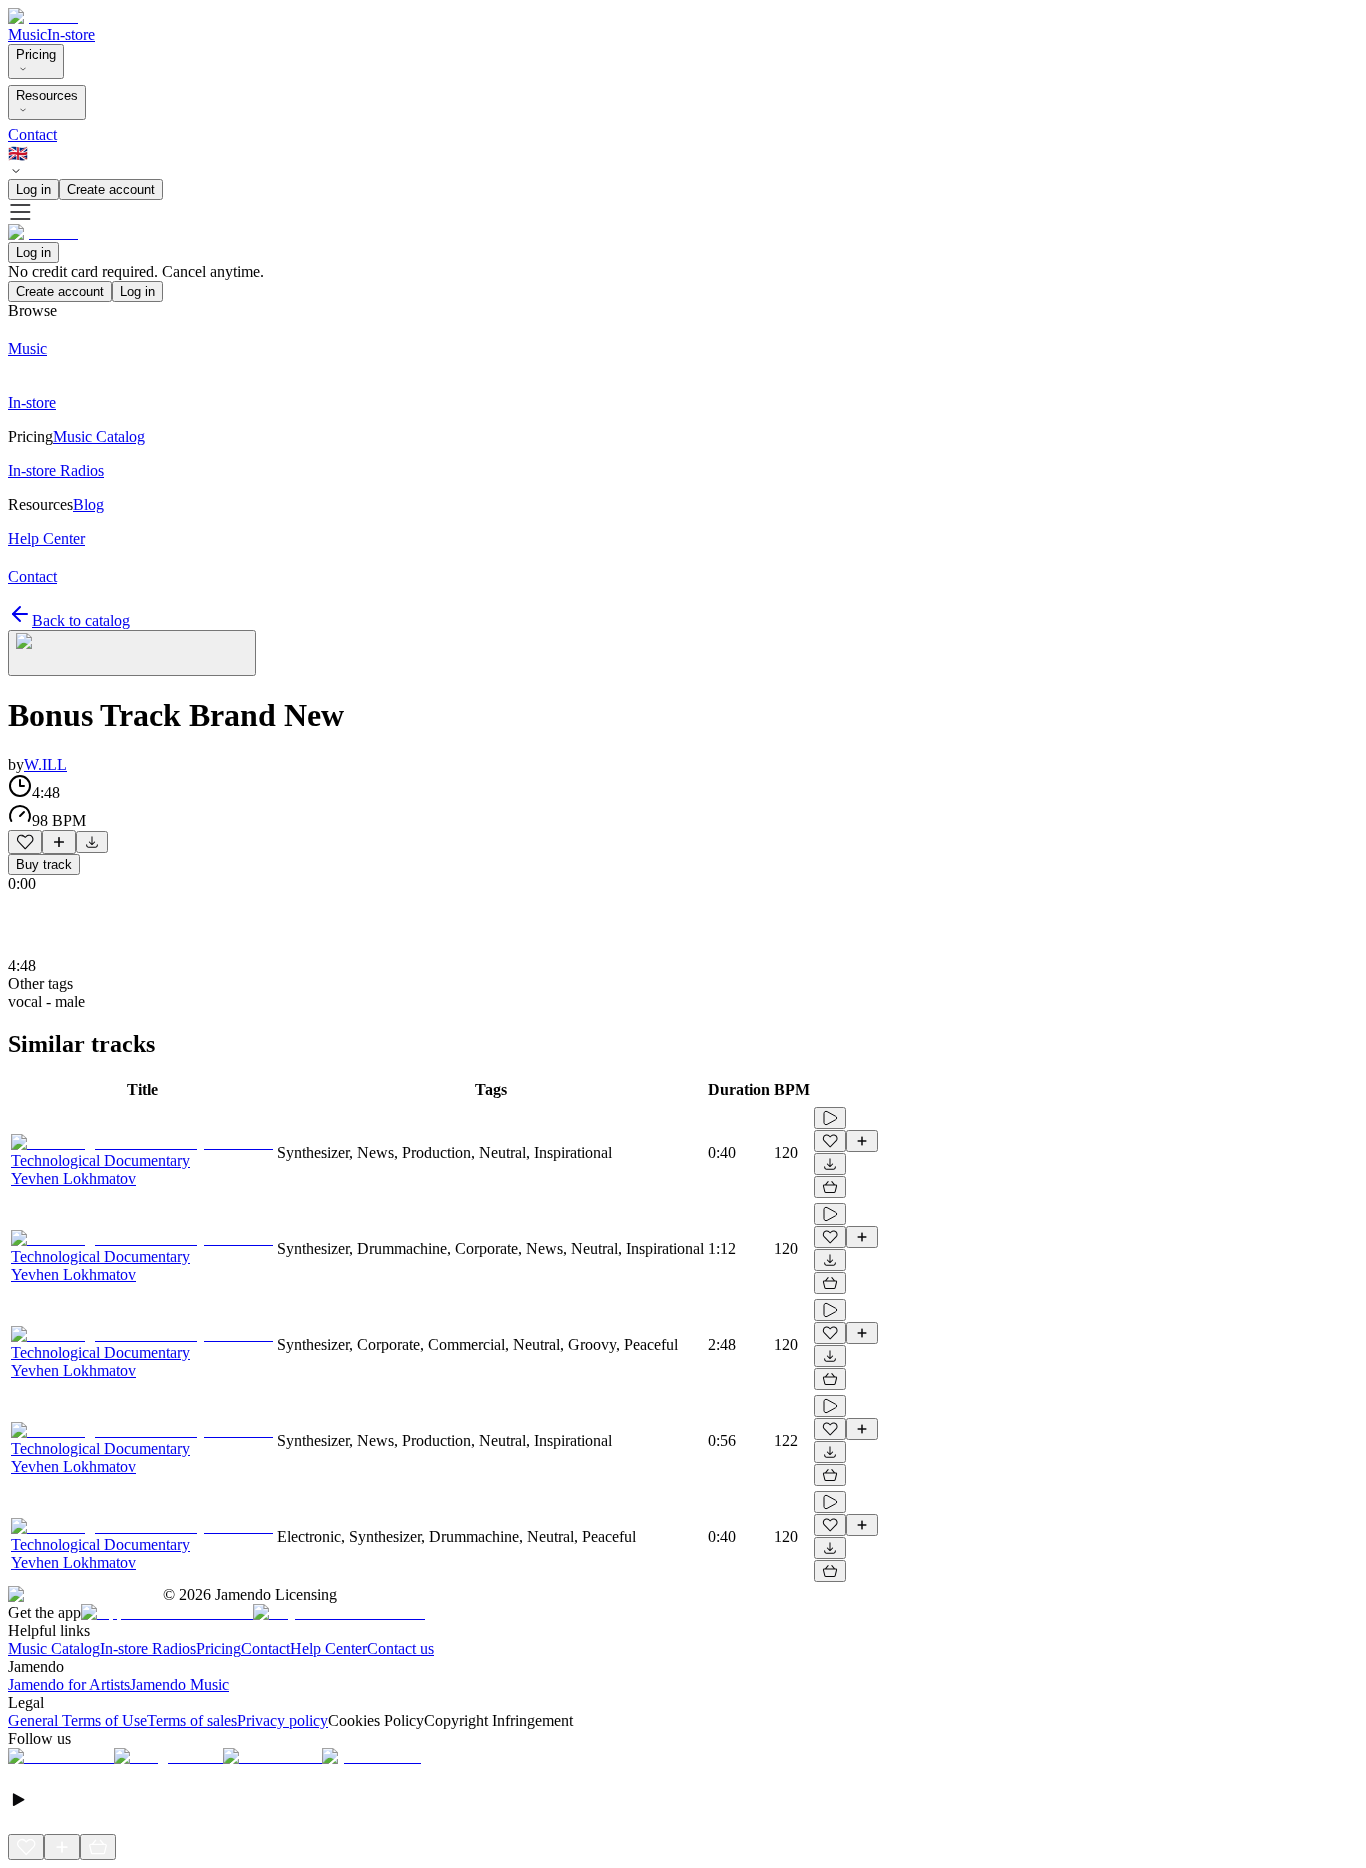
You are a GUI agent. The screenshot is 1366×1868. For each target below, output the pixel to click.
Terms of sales (192, 1720)
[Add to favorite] (25, 842)
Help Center (328, 1648)
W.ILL (45, 764)
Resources (47, 95)
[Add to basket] (830, 1187)
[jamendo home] (43, 16)
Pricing (36, 54)
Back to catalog (81, 620)
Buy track (44, 864)
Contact (32, 134)
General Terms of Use (77, 1720)
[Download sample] (92, 842)
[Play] (132, 653)
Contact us (400, 1648)
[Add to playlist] (59, 842)
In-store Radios (148, 1648)
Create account (111, 189)
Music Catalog (54, 1648)
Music (27, 34)
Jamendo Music (179, 1684)
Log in (33, 189)
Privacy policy (282, 1720)
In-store (71, 34)
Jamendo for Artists (69, 1684)
